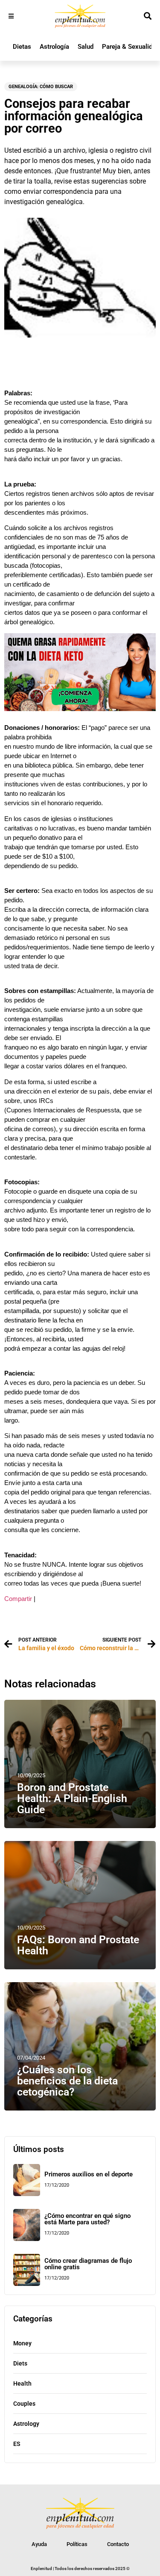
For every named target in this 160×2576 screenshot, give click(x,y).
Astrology (26, 2424)
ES (17, 2444)
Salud (86, 47)
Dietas (22, 47)
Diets (20, 2363)
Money (22, 2343)
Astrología (54, 47)
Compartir (18, 1599)
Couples (24, 2404)
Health (22, 2383)
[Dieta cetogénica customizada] (80, 709)
